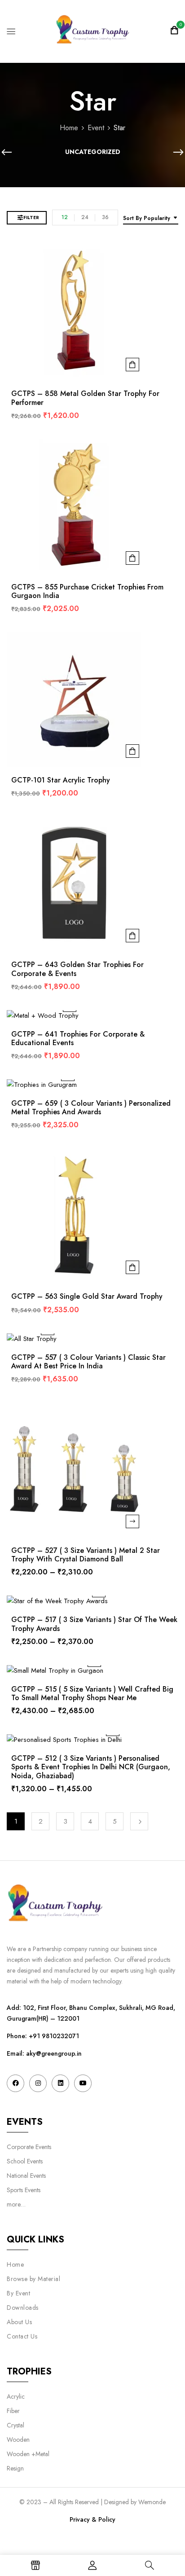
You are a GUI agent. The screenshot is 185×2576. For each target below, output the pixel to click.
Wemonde (152, 2502)
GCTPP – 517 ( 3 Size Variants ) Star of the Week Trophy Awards (94, 1624)
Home (69, 128)
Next (139, 1821)
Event (96, 128)
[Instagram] (38, 2083)
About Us (19, 2322)
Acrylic (16, 2396)
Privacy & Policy (92, 2519)
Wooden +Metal (28, 2454)
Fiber (13, 2411)
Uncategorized (93, 152)
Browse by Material (33, 2279)
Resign (15, 2468)
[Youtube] (83, 2083)
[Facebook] (15, 2083)
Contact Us (22, 2336)
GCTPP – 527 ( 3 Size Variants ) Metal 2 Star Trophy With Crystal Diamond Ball (86, 1555)
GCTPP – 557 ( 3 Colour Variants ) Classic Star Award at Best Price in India (88, 1362)
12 (65, 217)
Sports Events (24, 2190)
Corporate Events (29, 2147)
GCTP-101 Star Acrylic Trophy (61, 780)
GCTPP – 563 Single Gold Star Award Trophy (87, 1296)
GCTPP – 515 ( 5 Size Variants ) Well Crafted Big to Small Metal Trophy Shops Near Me (92, 1693)
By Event (18, 2293)
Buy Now (132, 365)
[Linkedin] (60, 2083)
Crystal (15, 2425)
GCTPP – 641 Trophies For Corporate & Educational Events (78, 1038)
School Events (25, 2161)
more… (16, 2204)
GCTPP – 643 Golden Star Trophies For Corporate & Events (77, 969)
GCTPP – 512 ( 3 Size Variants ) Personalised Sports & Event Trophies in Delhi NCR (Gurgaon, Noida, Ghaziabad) (91, 1767)
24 (85, 217)
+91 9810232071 (54, 2036)
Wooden (18, 2440)
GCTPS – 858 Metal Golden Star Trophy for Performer (85, 398)
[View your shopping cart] (174, 31)
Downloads (23, 2308)
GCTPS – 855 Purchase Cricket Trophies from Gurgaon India (87, 591)
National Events (27, 2176)
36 (105, 217)
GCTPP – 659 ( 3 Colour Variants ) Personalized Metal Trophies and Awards (91, 1108)
